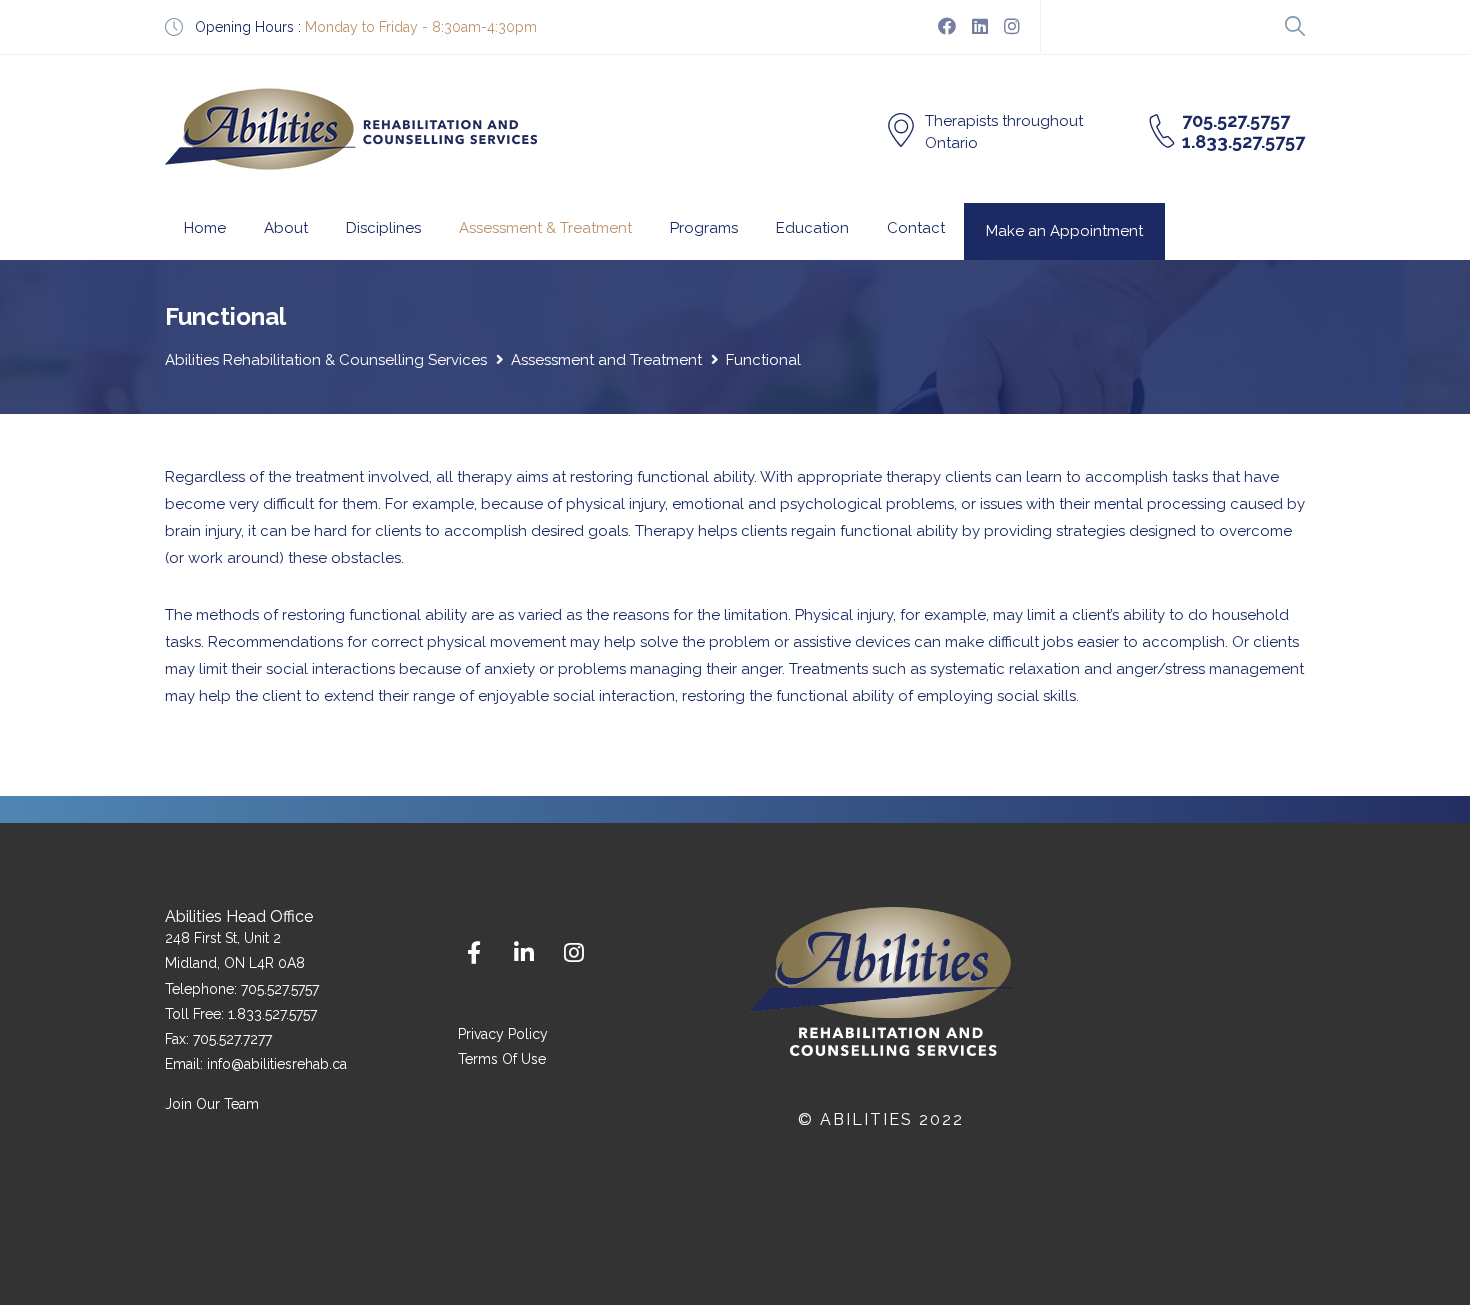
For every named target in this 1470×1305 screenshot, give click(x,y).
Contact (916, 228)
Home (205, 228)
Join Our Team (212, 1104)
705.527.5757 (280, 989)
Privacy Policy (503, 1034)
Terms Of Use (502, 1059)
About (286, 228)
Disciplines (383, 228)
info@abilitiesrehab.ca (277, 1064)
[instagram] (1012, 26)
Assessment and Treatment (606, 360)
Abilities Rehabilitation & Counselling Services (326, 360)
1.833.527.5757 (272, 1014)
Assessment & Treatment (545, 228)
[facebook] (947, 26)
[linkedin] (980, 26)
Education (812, 228)
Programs (704, 228)
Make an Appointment (1064, 231)
